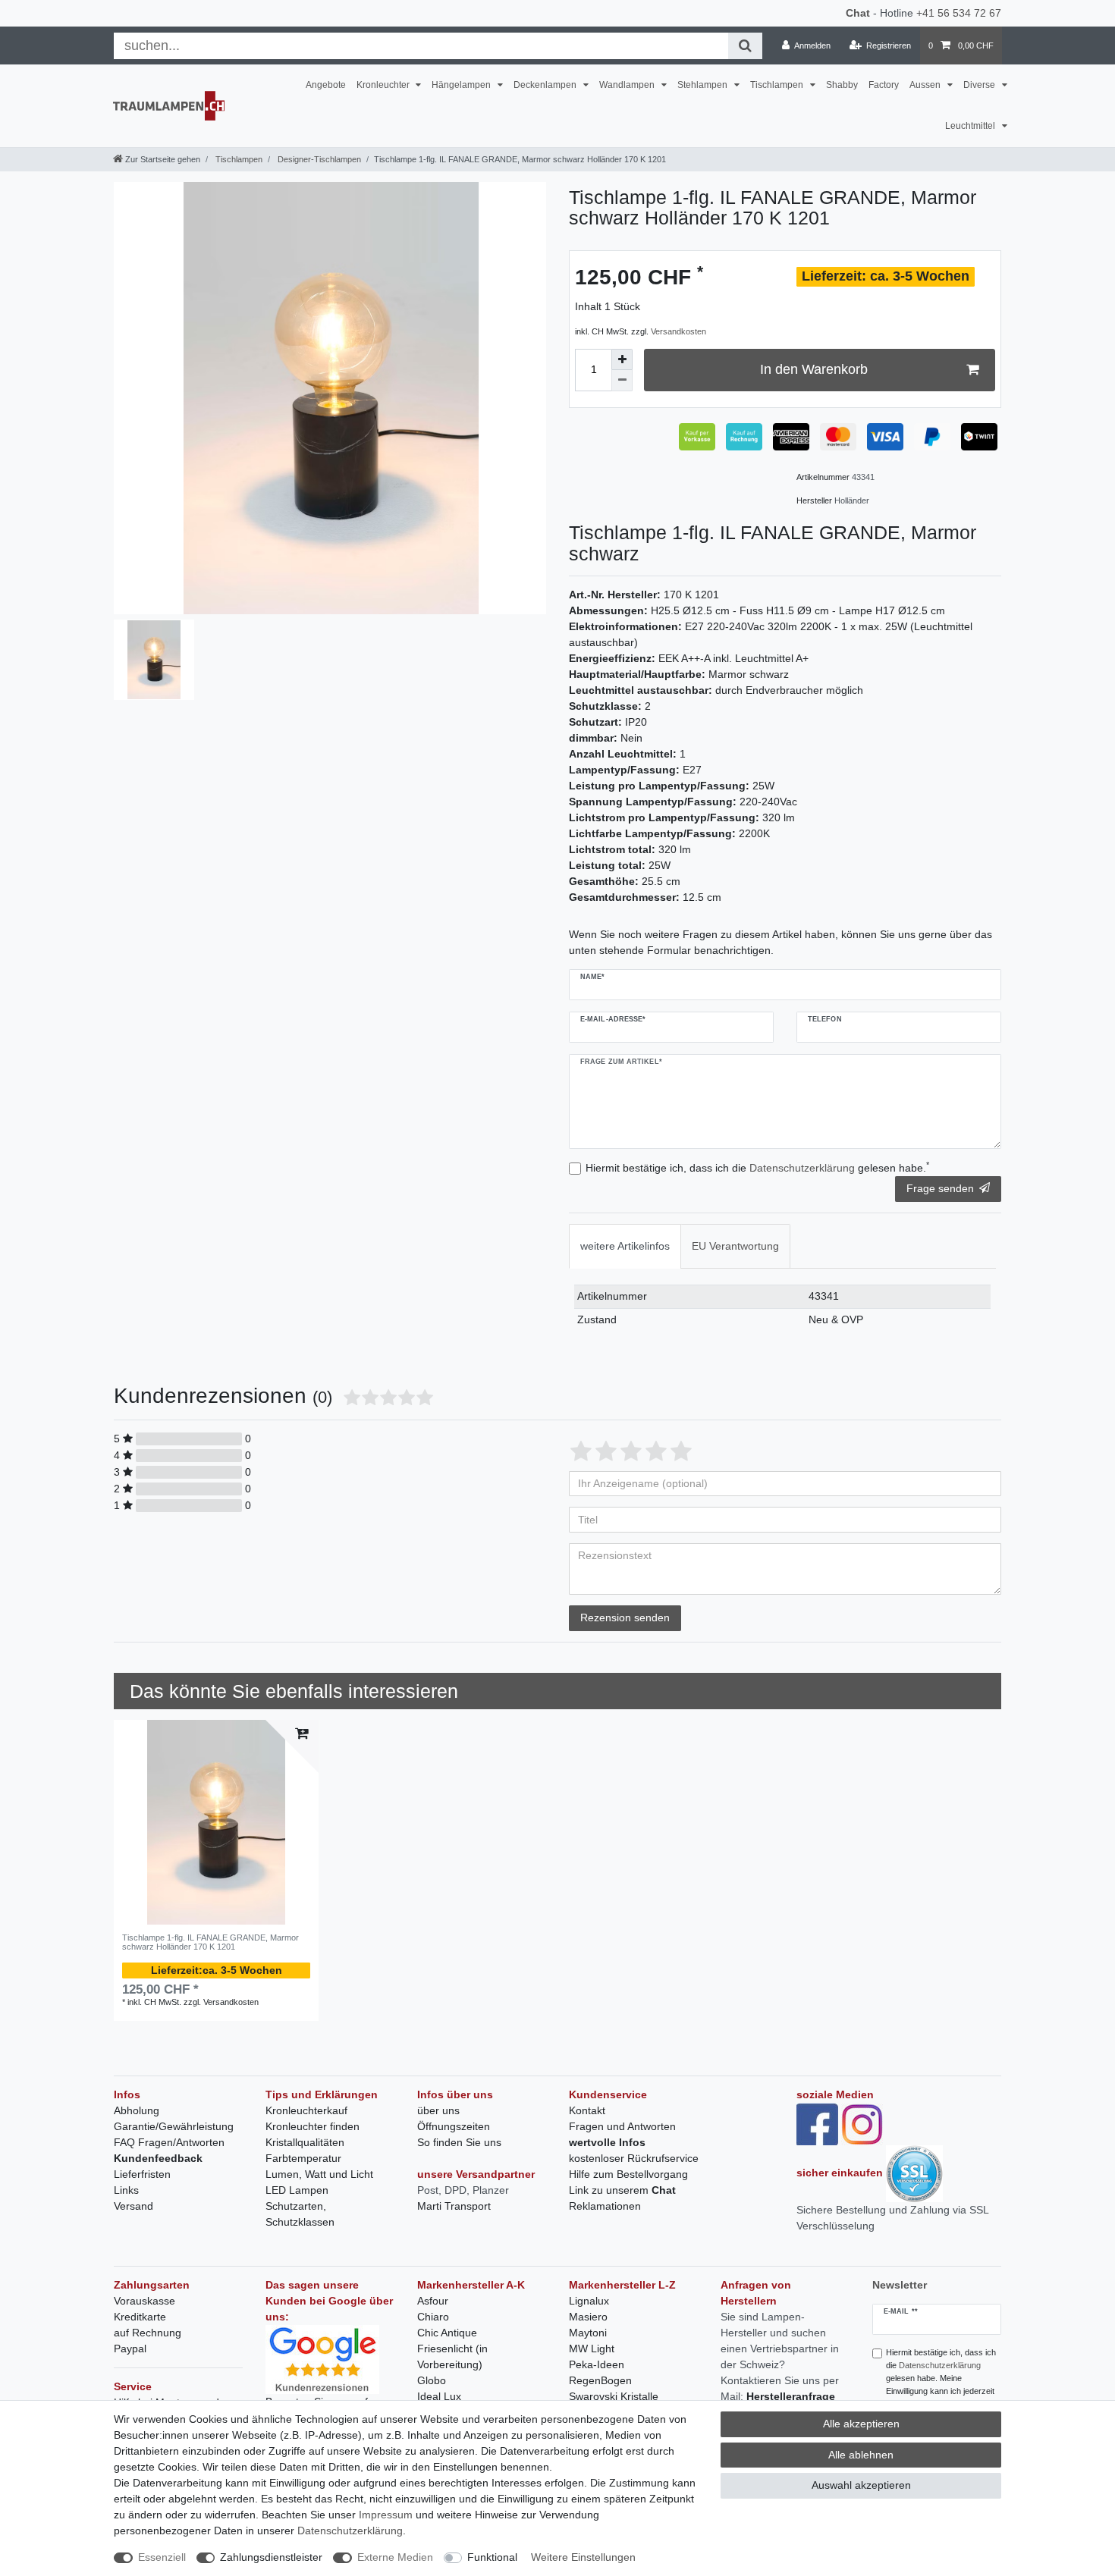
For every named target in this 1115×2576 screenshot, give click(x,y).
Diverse (980, 85)
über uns (438, 2110)
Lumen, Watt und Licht (319, 2174)
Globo (432, 2380)
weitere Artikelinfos (625, 1246)
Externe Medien (395, 2557)
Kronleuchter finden (313, 2126)
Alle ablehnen (861, 2455)
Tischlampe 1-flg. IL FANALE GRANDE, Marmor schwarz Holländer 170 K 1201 (210, 1942)
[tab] (625, 1246)
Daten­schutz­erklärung (350, 2531)
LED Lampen (297, 2190)
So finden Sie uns (459, 2142)
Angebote (326, 85)
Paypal (130, 2349)
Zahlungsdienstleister (271, 2557)
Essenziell (162, 2557)
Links (126, 2190)
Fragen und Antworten (622, 2126)
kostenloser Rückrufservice (634, 2158)
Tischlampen (778, 85)
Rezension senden (625, 1617)
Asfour (433, 2301)
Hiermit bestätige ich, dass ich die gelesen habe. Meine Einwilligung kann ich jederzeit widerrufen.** (941, 2378)
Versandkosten (678, 331)
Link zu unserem (622, 2190)
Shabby (842, 85)
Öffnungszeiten (454, 2126)
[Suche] (745, 46)
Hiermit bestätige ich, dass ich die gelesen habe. (757, 1167)
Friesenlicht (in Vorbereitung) (452, 2356)
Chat (858, 13)
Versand (133, 2206)
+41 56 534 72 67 (959, 13)
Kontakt (587, 2110)
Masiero (588, 2317)
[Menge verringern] (622, 381)
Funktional (492, 2557)
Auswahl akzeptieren (861, 2485)
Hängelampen (462, 85)
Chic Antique (447, 2333)
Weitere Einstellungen (583, 2557)
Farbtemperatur (303, 2158)
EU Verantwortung (735, 1246)
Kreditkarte (140, 2317)
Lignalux (589, 2301)
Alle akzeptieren (861, 2424)
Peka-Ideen (597, 2364)
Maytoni (588, 2333)
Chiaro (433, 2317)
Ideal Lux (439, 2396)
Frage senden (940, 1188)
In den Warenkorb (814, 369)
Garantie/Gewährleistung (174, 2126)
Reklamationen (605, 2206)
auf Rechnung (148, 2333)
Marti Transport (454, 2206)
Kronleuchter (384, 85)
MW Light (592, 2349)
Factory (884, 85)
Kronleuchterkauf (306, 2110)
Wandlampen (628, 85)
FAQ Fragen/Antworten (169, 2142)
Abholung (137, 2110)
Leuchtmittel (971, 126)
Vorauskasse (144, 2301)
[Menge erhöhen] (622, 359)
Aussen (926, 85)
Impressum (386, 2515)
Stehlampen (704, 85)
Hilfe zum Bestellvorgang (628, 2174)
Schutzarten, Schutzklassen (300, 2214)
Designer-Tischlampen (318, 159)
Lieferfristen (142, 2174)
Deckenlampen (546, 85)
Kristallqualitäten (305, 2142)
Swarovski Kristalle (614, 2396)
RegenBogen (600, 2380)
